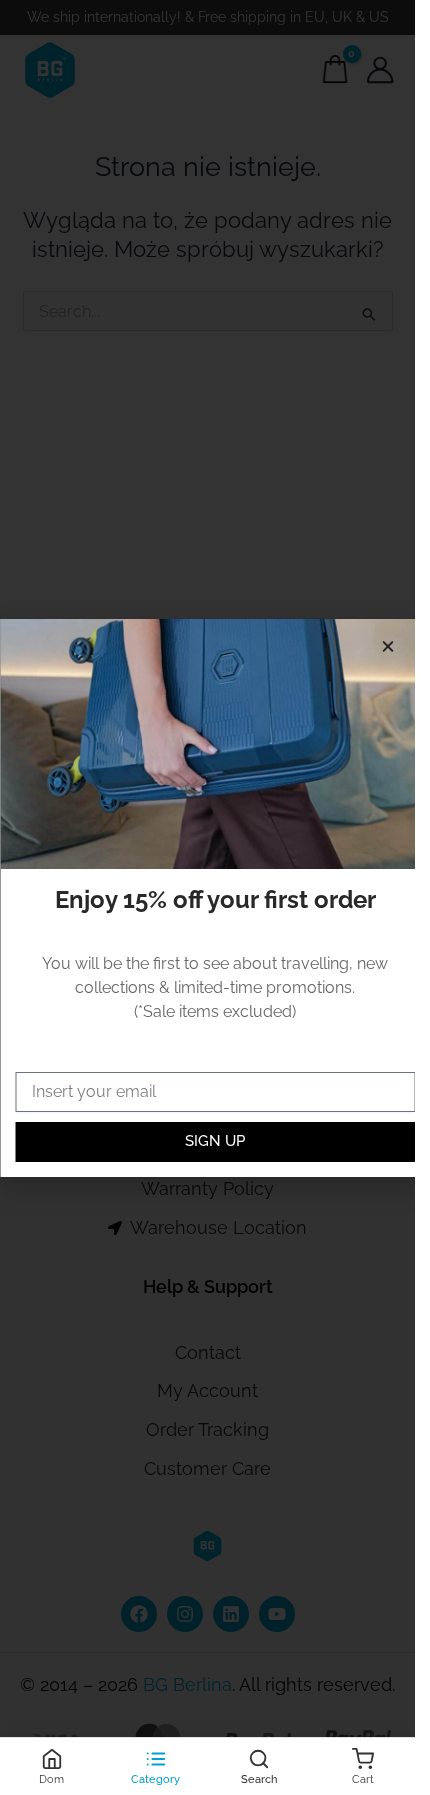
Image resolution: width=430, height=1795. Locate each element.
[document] (207, 897)
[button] (387, 646)
